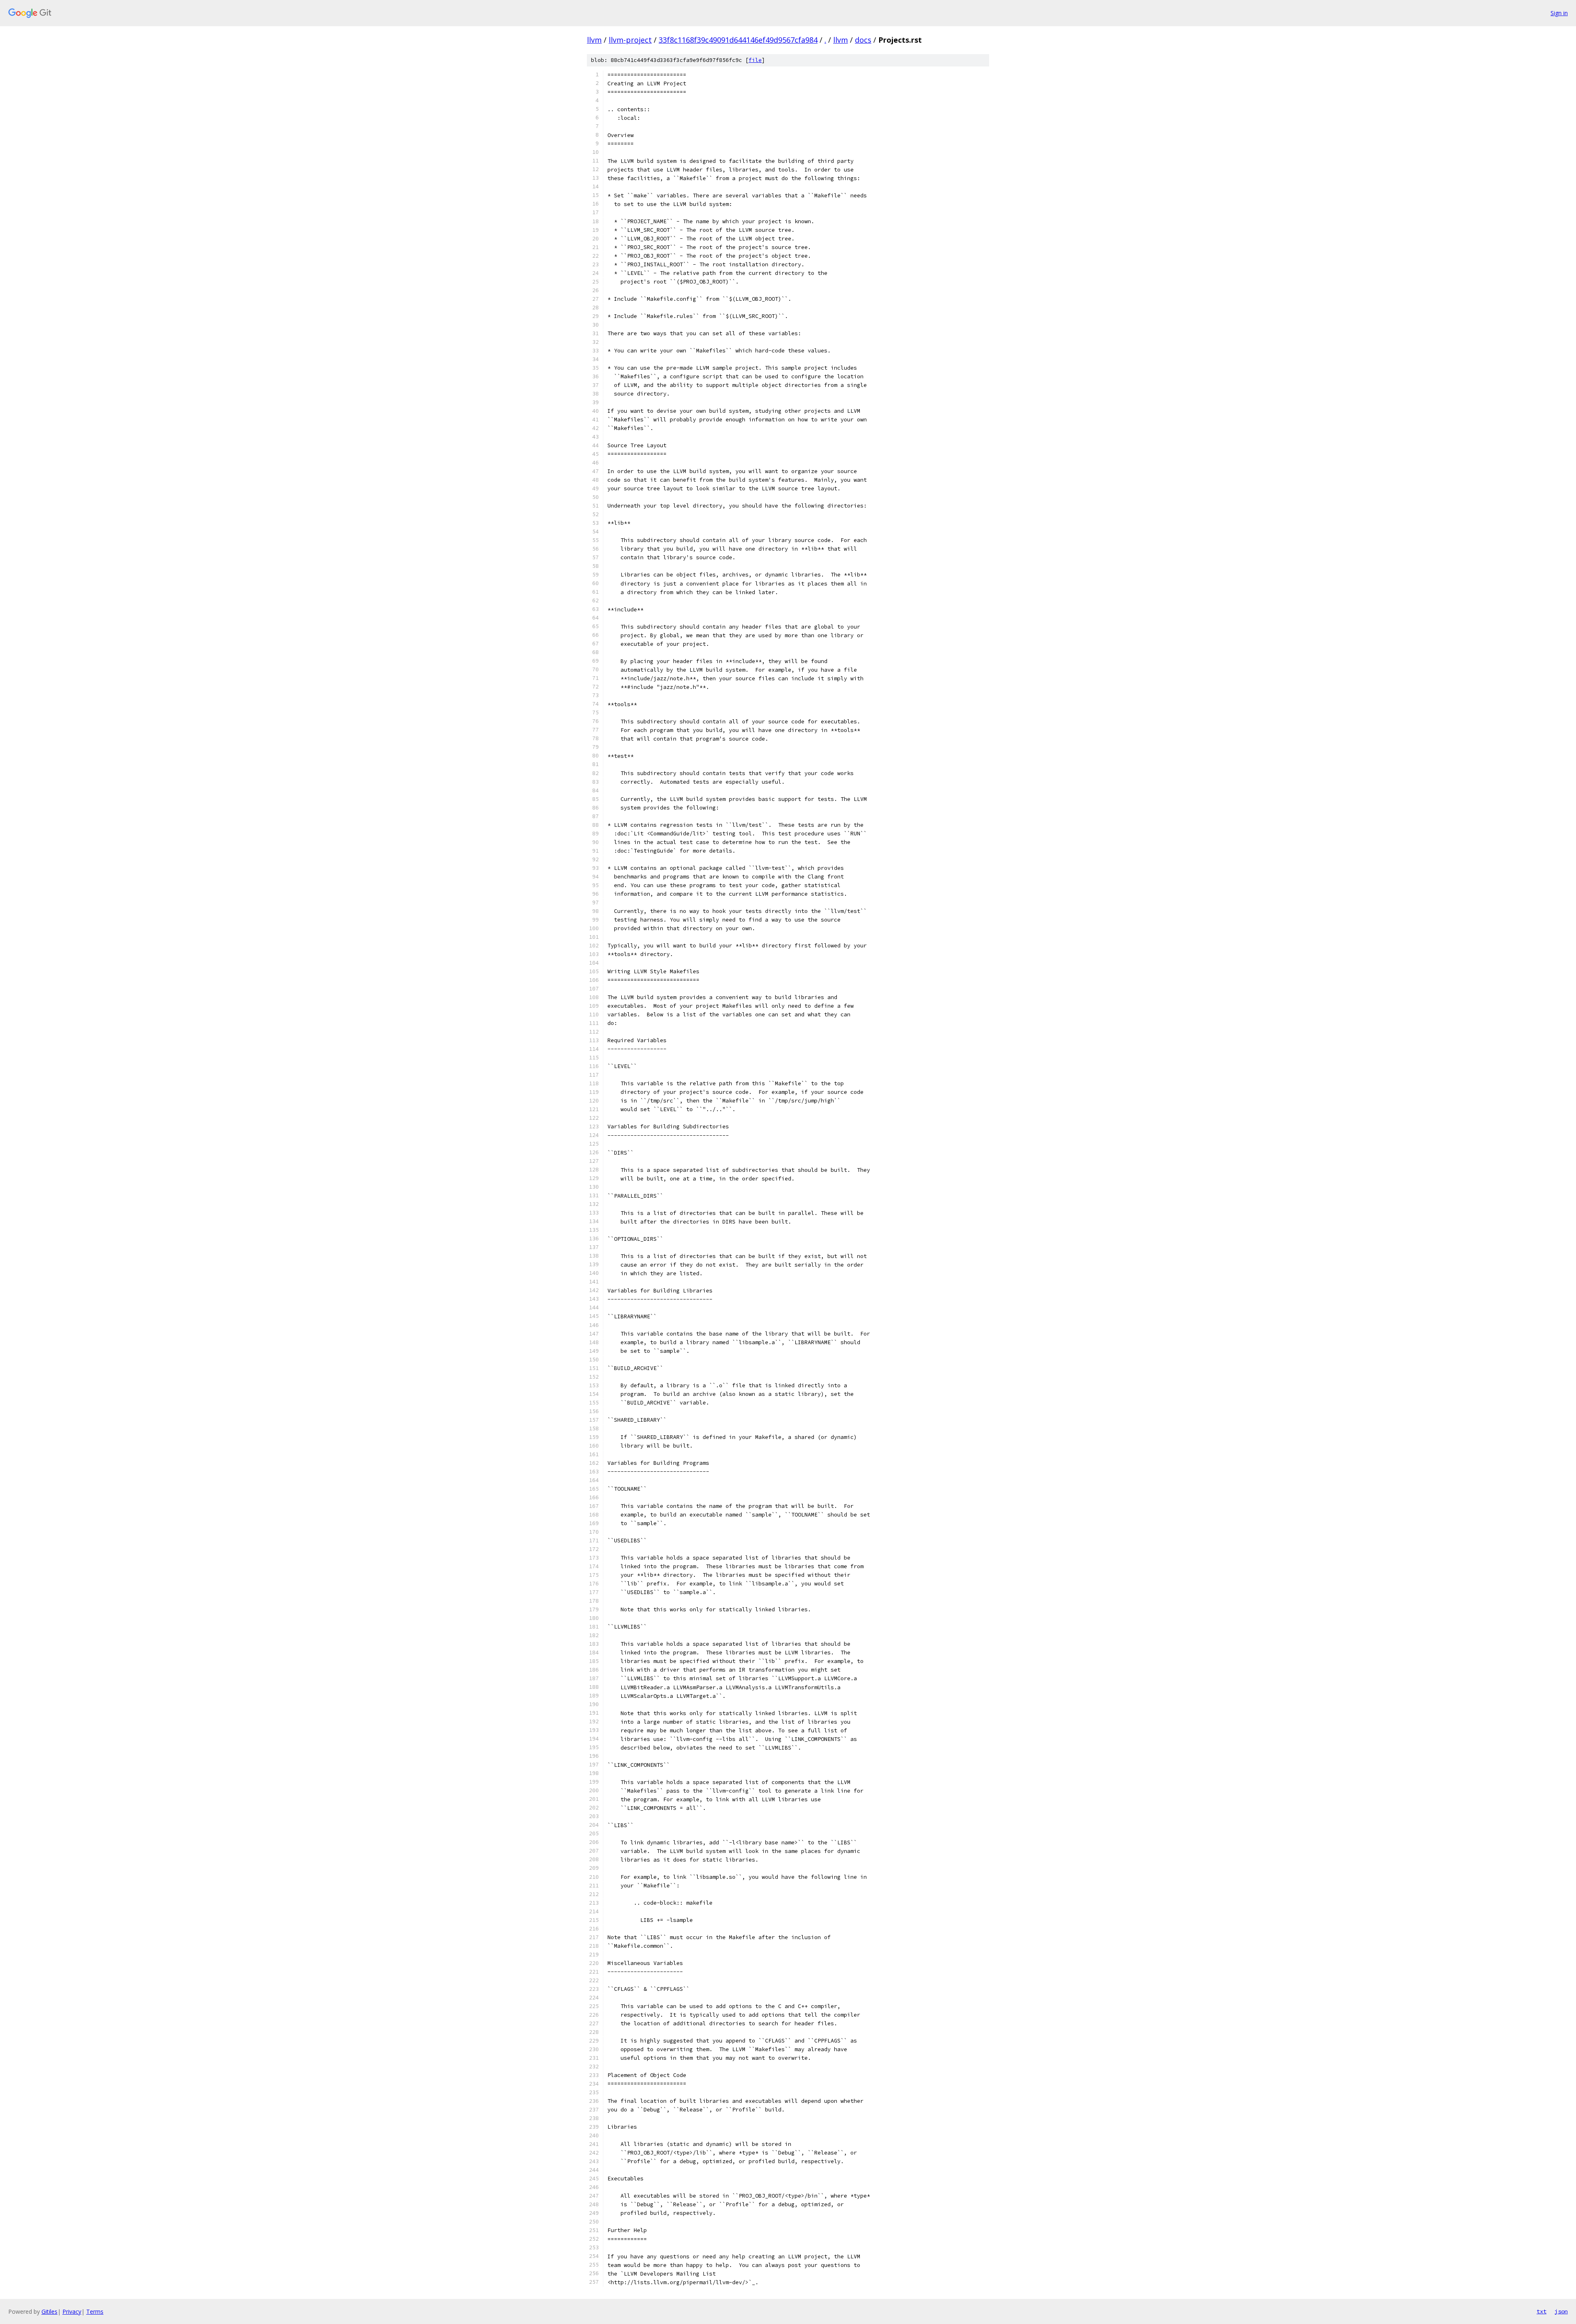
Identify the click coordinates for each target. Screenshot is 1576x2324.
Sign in (1559, 13)
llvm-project (630, 40)
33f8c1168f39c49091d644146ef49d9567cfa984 (738, 40)
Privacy (72, 2311)
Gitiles (49, 2311)
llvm (594, 40)
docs (863, 40)
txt (1542, 2311)
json (1561, 2311)
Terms (95, 2311)
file (755, 60)
